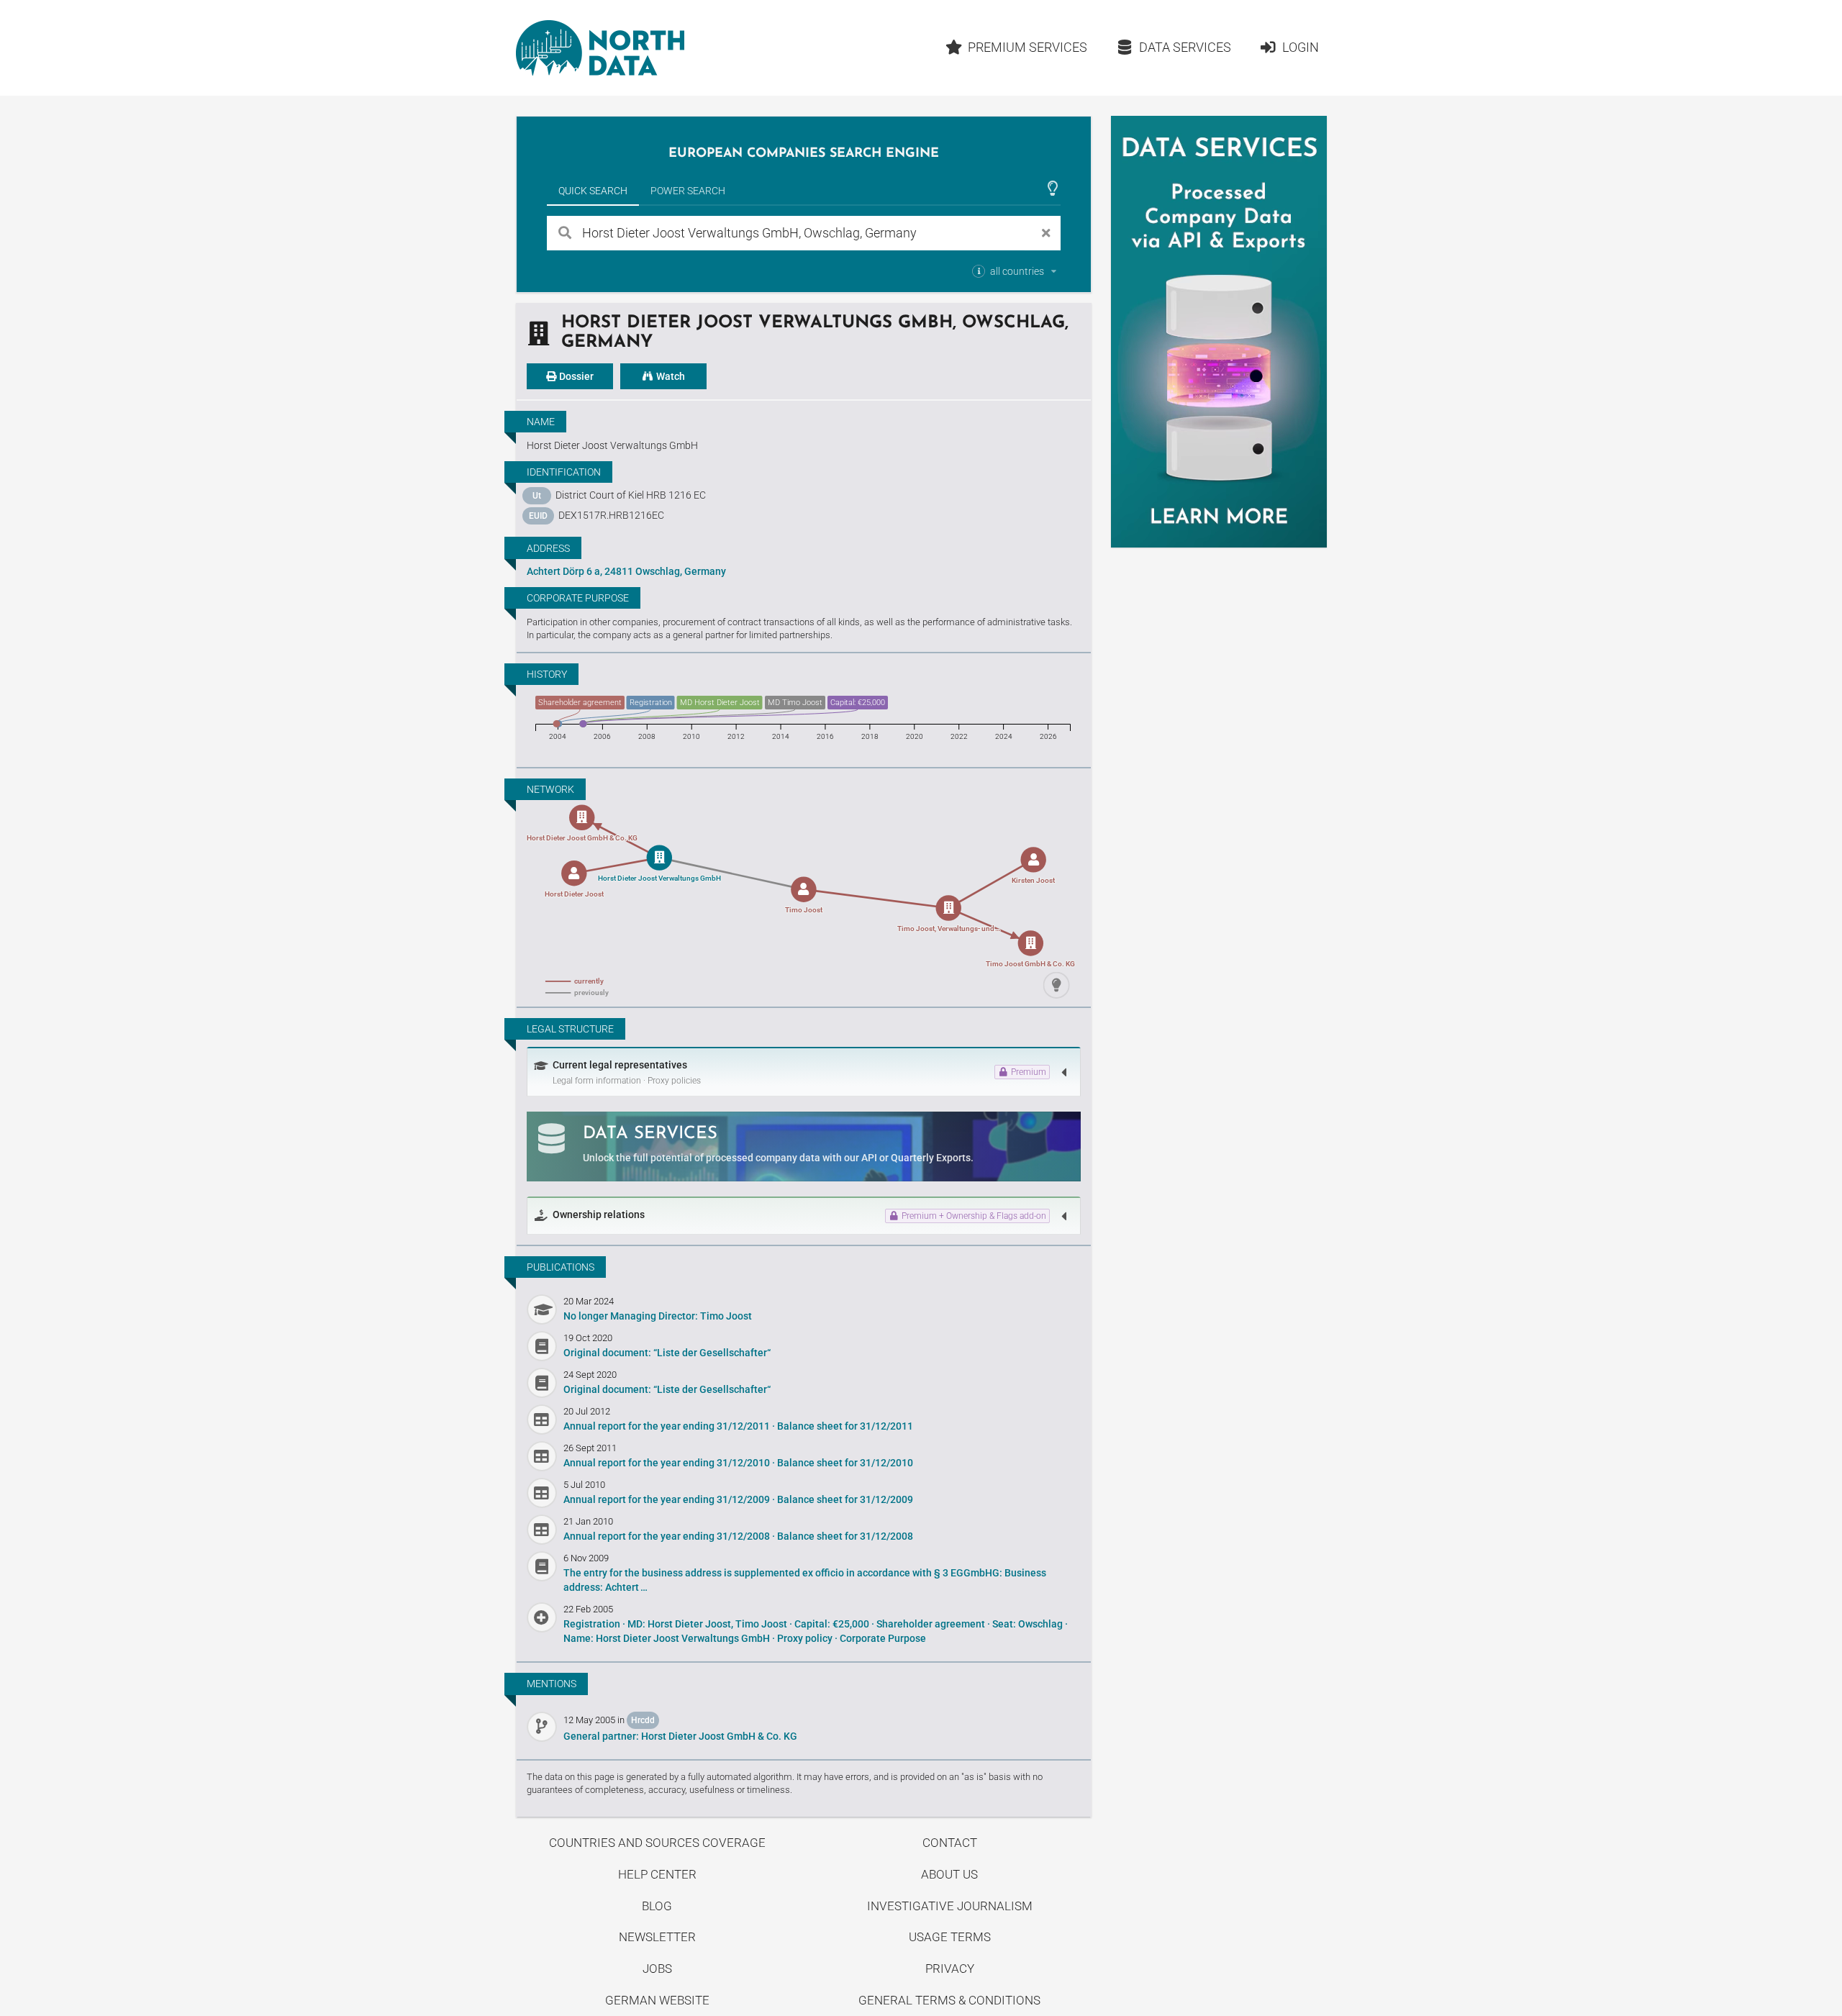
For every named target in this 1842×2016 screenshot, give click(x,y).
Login (1301, 47)
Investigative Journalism (950, 1906)
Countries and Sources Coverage (657, 1843)
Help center (657, 1874)
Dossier (575, 376)
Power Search (688, 191)
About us (949, 1874)
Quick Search (593, 191)
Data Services (1185, 47)
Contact (950, 1843)
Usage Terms (950, 1937)
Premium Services (1027, 47)
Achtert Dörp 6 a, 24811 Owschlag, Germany (626, 571)
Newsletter (657, 1937)
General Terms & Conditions (949, 2000)
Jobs (657, 1969)
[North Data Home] (600, 48)
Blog (657, 1906)
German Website (657, 2000)
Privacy (950, 1969)
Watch (670, 376)
